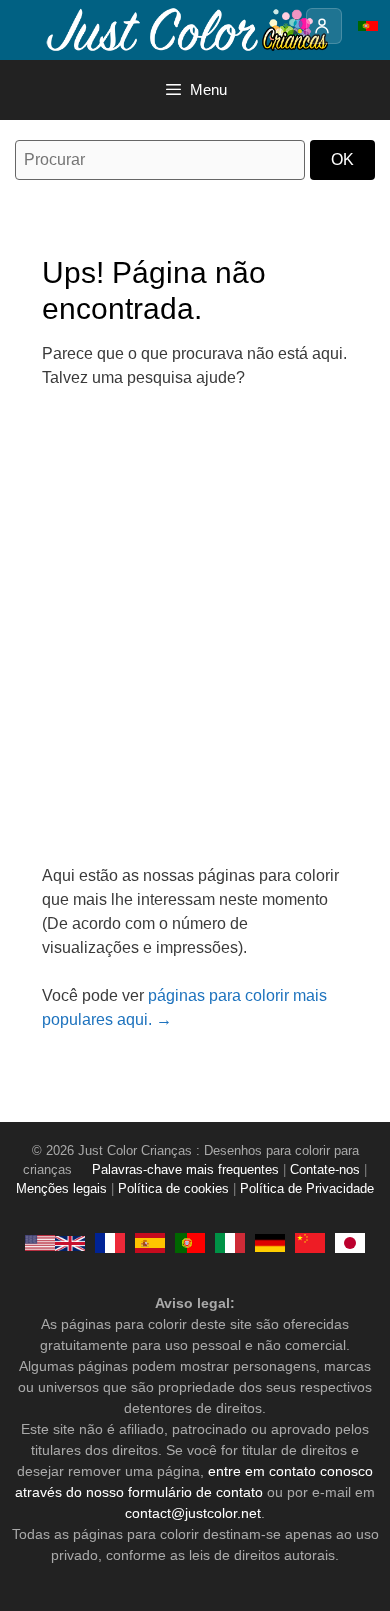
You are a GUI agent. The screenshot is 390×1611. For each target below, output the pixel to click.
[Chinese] (310, 1243)
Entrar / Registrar (324, 26)
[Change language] (368, 26)
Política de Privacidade (307, 1189)
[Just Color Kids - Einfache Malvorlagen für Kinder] (270, 1243)
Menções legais (61, 1189)
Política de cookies (173, 1189)
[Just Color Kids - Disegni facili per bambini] (230, 1243)
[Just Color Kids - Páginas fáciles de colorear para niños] (150, 1243)
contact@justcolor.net (193, 1513)
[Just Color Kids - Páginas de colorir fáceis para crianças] (190, 1243)
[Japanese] (350, 1243)
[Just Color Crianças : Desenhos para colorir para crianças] (184, 28)
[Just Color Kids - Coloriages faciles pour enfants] (110, 1243)
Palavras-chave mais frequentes (185, 1170)
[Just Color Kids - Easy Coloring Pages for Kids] (55, 1243)
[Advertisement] (195, 639)
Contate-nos (325, 1170)
